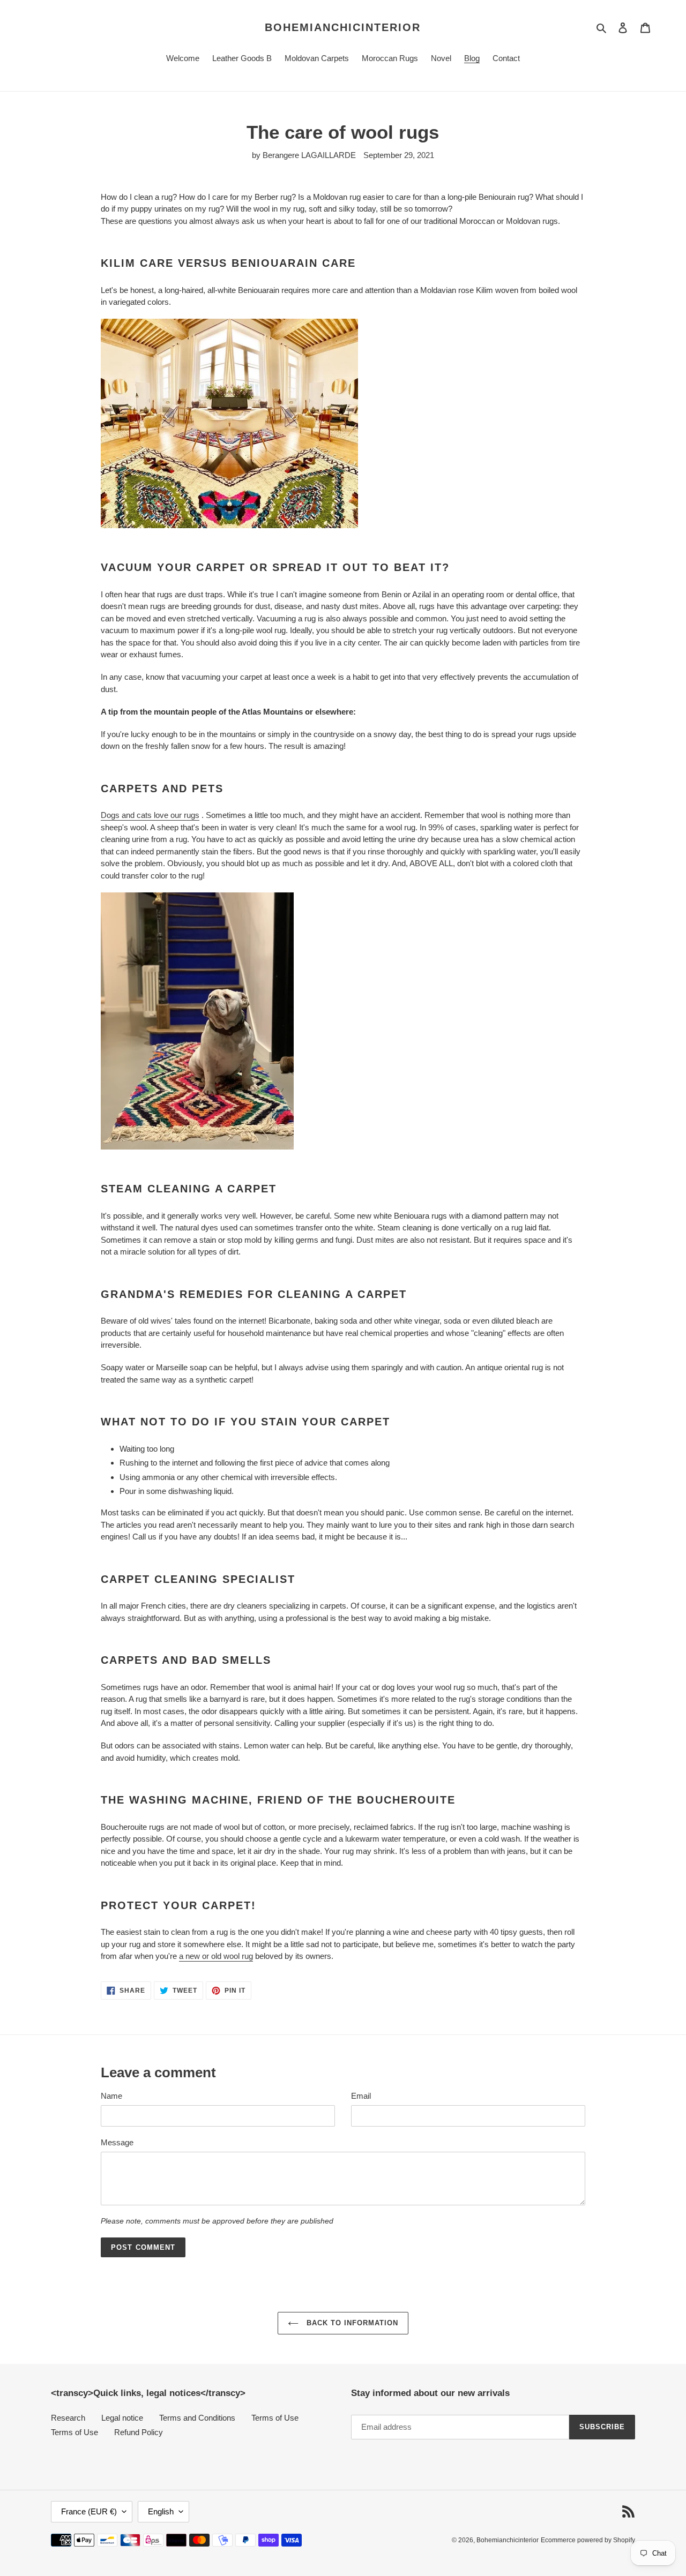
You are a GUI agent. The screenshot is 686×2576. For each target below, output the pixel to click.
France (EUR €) (89, 2511)
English (161, 2511)
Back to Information (351, 2323)
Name (111, 2096)
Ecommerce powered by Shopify (588, 2540)
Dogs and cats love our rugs (150, 815)
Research (68, 2418)
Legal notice (122, 2418)
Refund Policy (139, 2432)
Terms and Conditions (197, 2418)
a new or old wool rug (216, 1956)
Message (117, 2142)
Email (361, 2096)
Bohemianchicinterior (343, 27)
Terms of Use (275, 2418)
